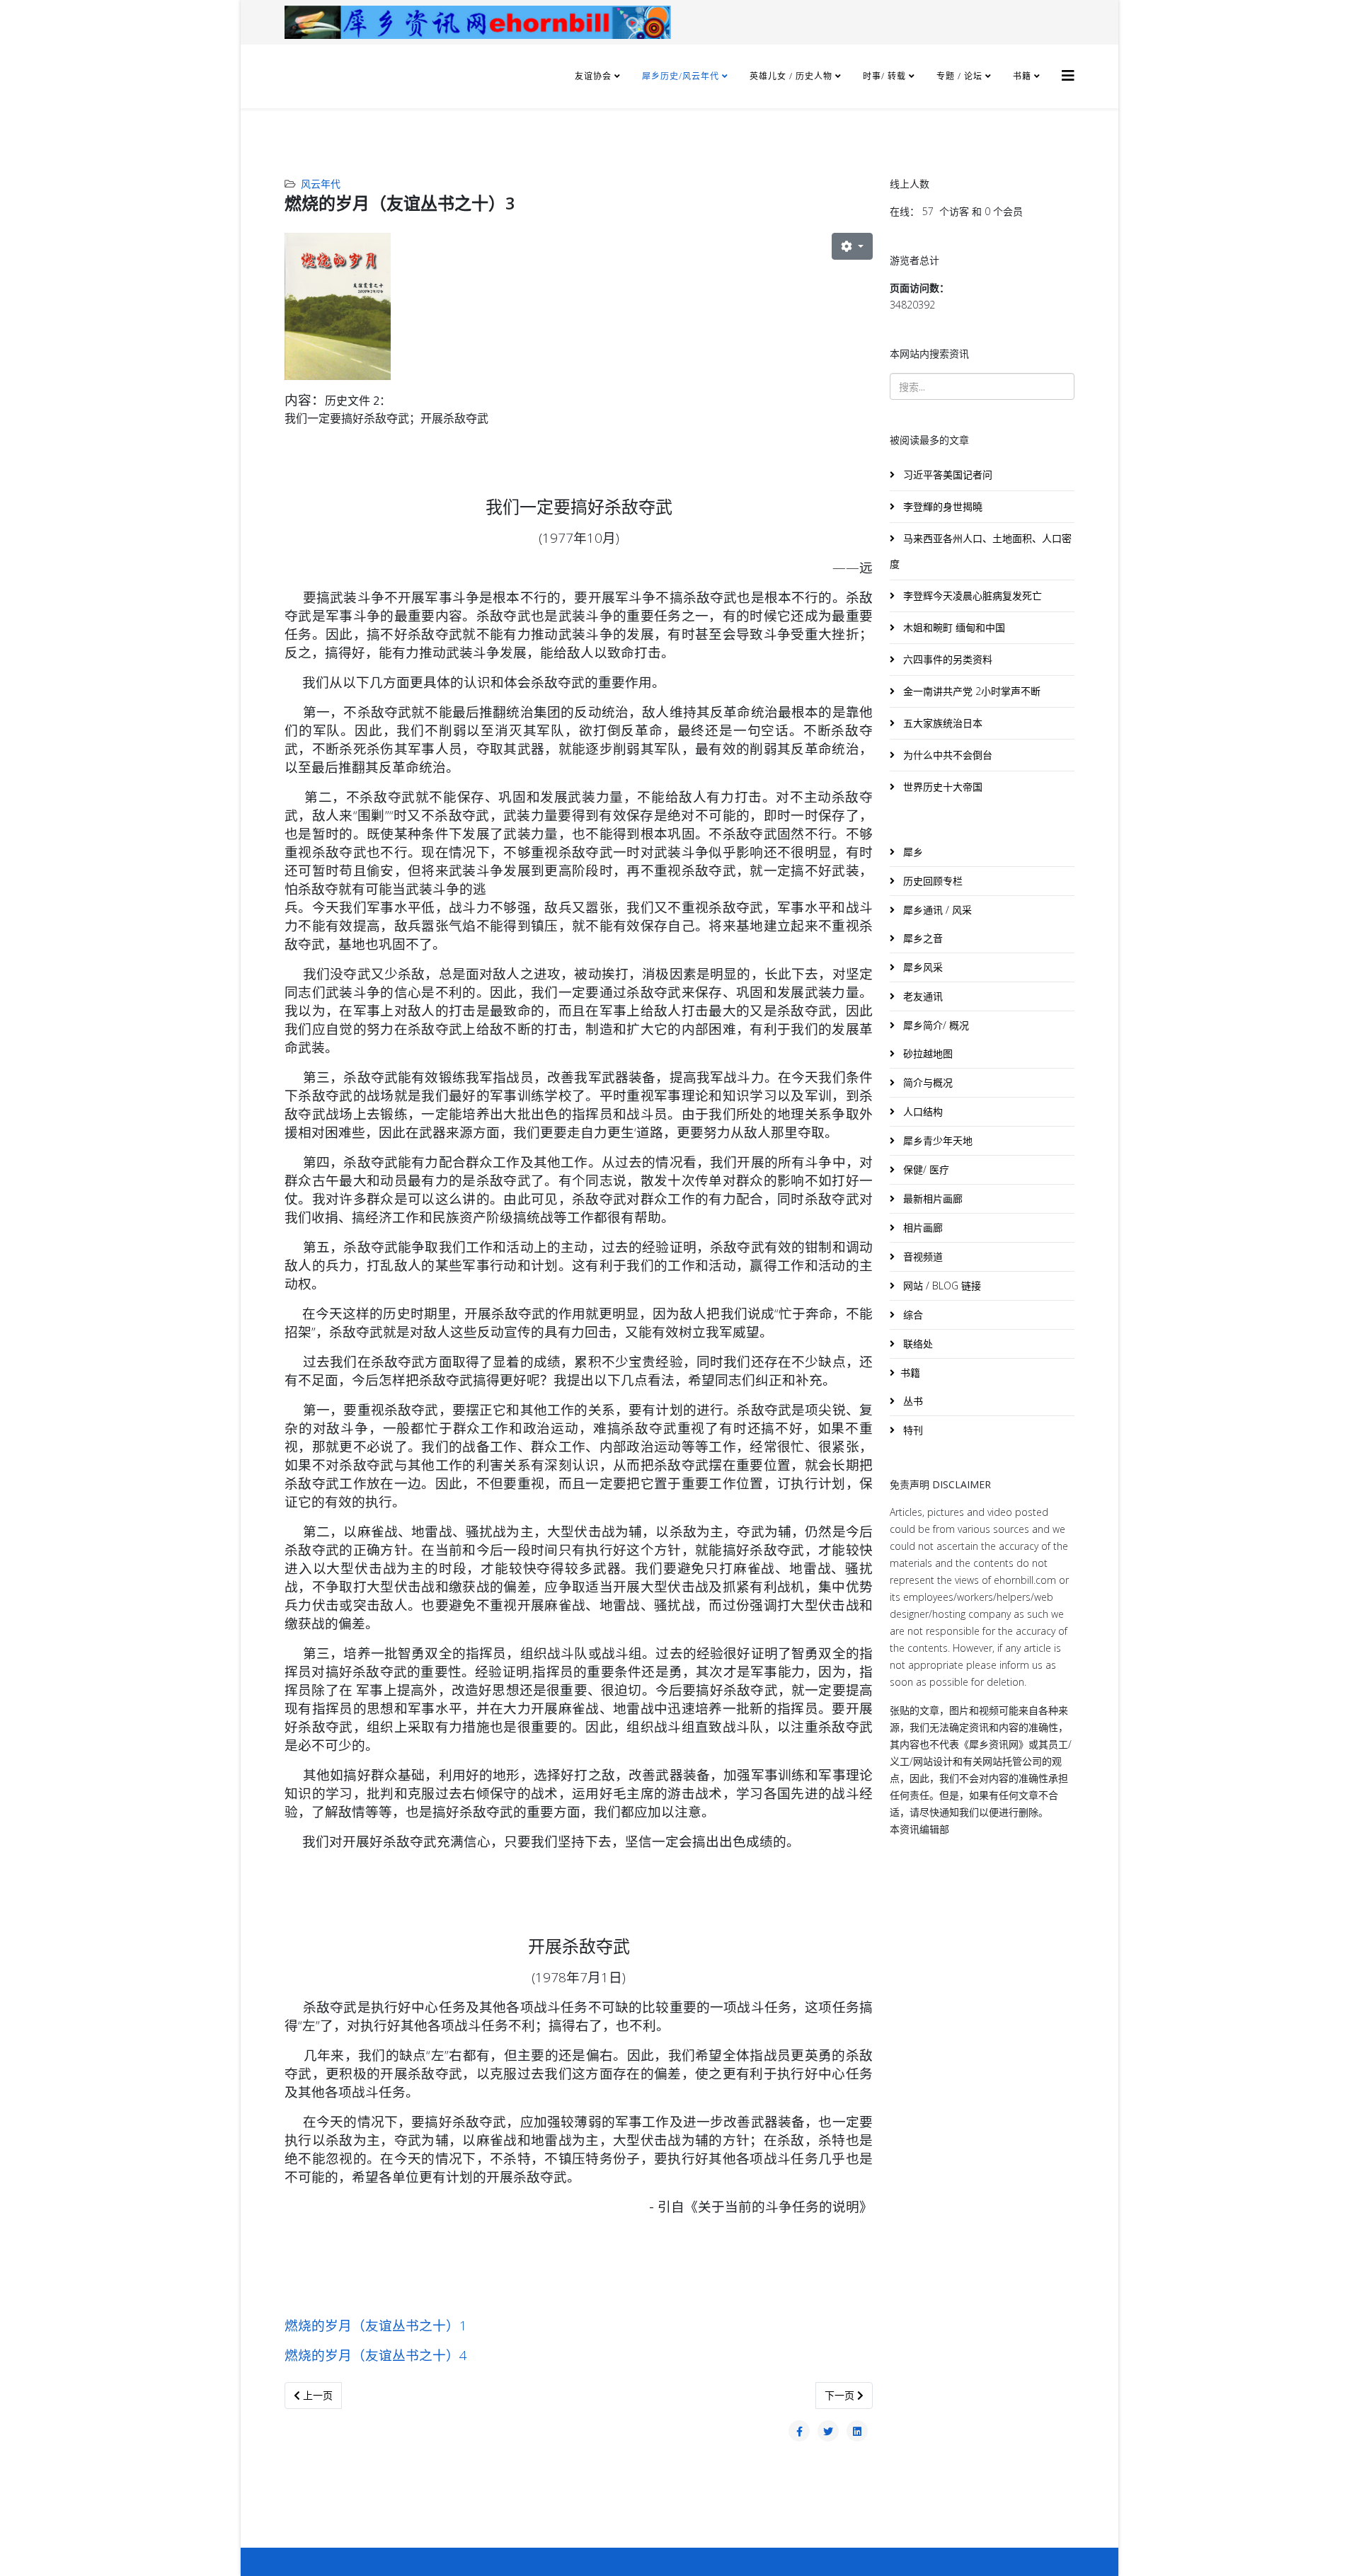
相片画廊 (922, 1227)
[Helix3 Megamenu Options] (1068, 75)
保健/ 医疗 (925, 1169)
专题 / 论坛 (959, 76)
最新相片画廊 (931, 1198)
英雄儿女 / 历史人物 (792, 76)
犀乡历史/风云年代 (682, 76)
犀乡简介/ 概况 (935, 1025)
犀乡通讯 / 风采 (936, 910)
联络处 (917, 1344)
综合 (912, 1315)
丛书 (912, 1401)
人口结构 (922, 1111)
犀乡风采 (922, 967)
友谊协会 (593, 76)
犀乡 (912, 852)
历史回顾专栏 (931, 881)
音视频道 (922, 1257)
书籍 (1022, 76)
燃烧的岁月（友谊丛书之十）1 (376, 2325)
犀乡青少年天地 (936, 1140)
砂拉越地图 (927, 1053)
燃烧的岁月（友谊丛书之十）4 (376, 2355)
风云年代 (321, 184)
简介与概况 (927, 1082)
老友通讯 (922, 996)
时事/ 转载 (884, 76)
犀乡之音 (922, 938)
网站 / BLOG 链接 (941, 1286)
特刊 (912, 1430)
